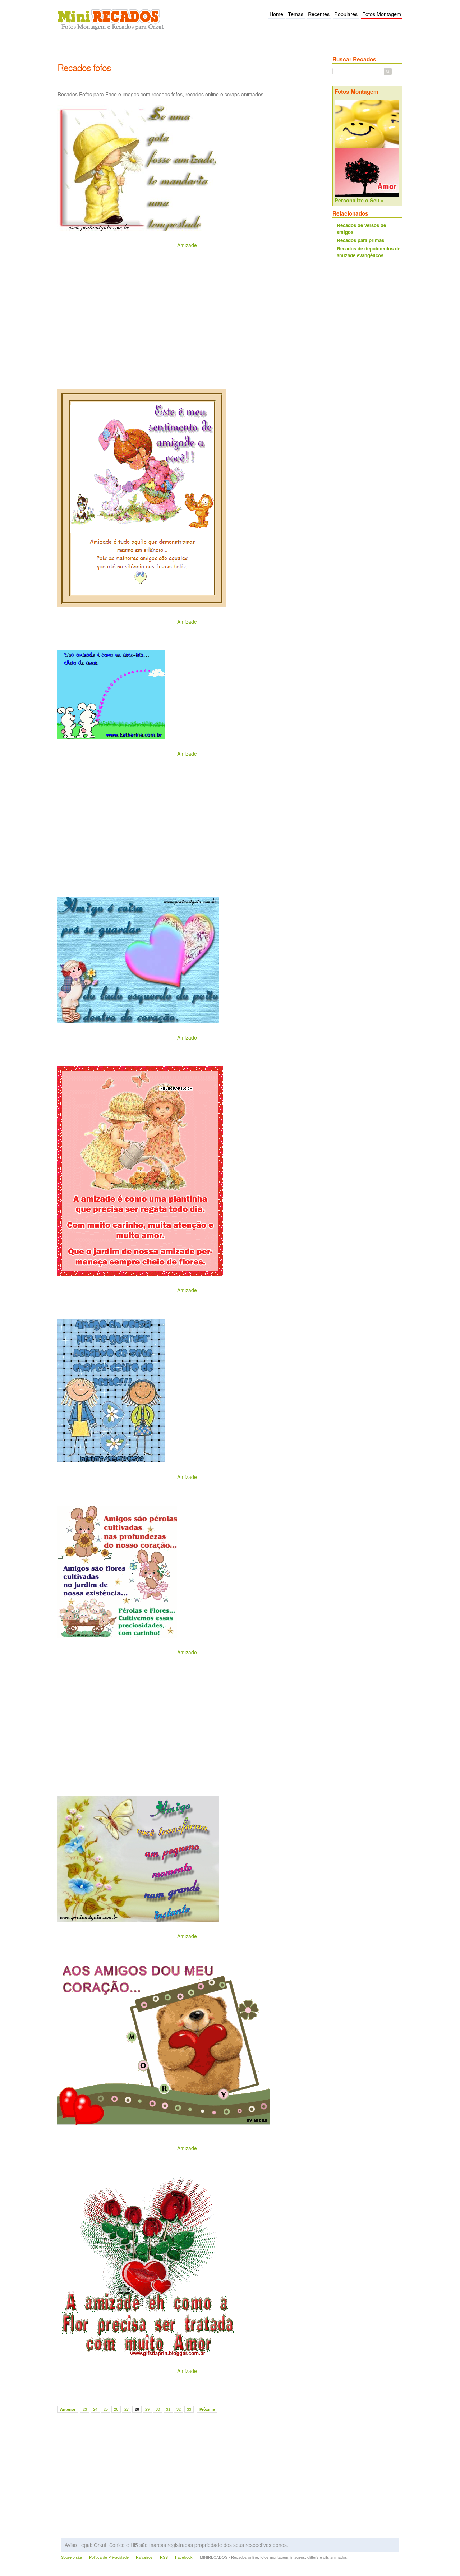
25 (106, 2409)
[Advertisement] (188, 51)
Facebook (184, 2557)
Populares (346, 14)
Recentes (319, 14)
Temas (296, 14)
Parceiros (144, 2557)
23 (85, 2409)
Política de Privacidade (109, 2557)
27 (126, 2409)
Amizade (187, 245)
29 (147, 2409)
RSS (164, 2557)
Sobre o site (72, 2557)
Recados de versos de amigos (361, 229)
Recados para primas (360, 240)
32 (179, 2409)
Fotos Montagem (382, 14)
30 (158, 2409)
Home (276, 14)
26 (116, 2409)
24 (95, 2409)
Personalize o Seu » (359, 200)
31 (168, 2409)
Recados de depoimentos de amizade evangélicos (369, 252)
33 (189, 2409)
